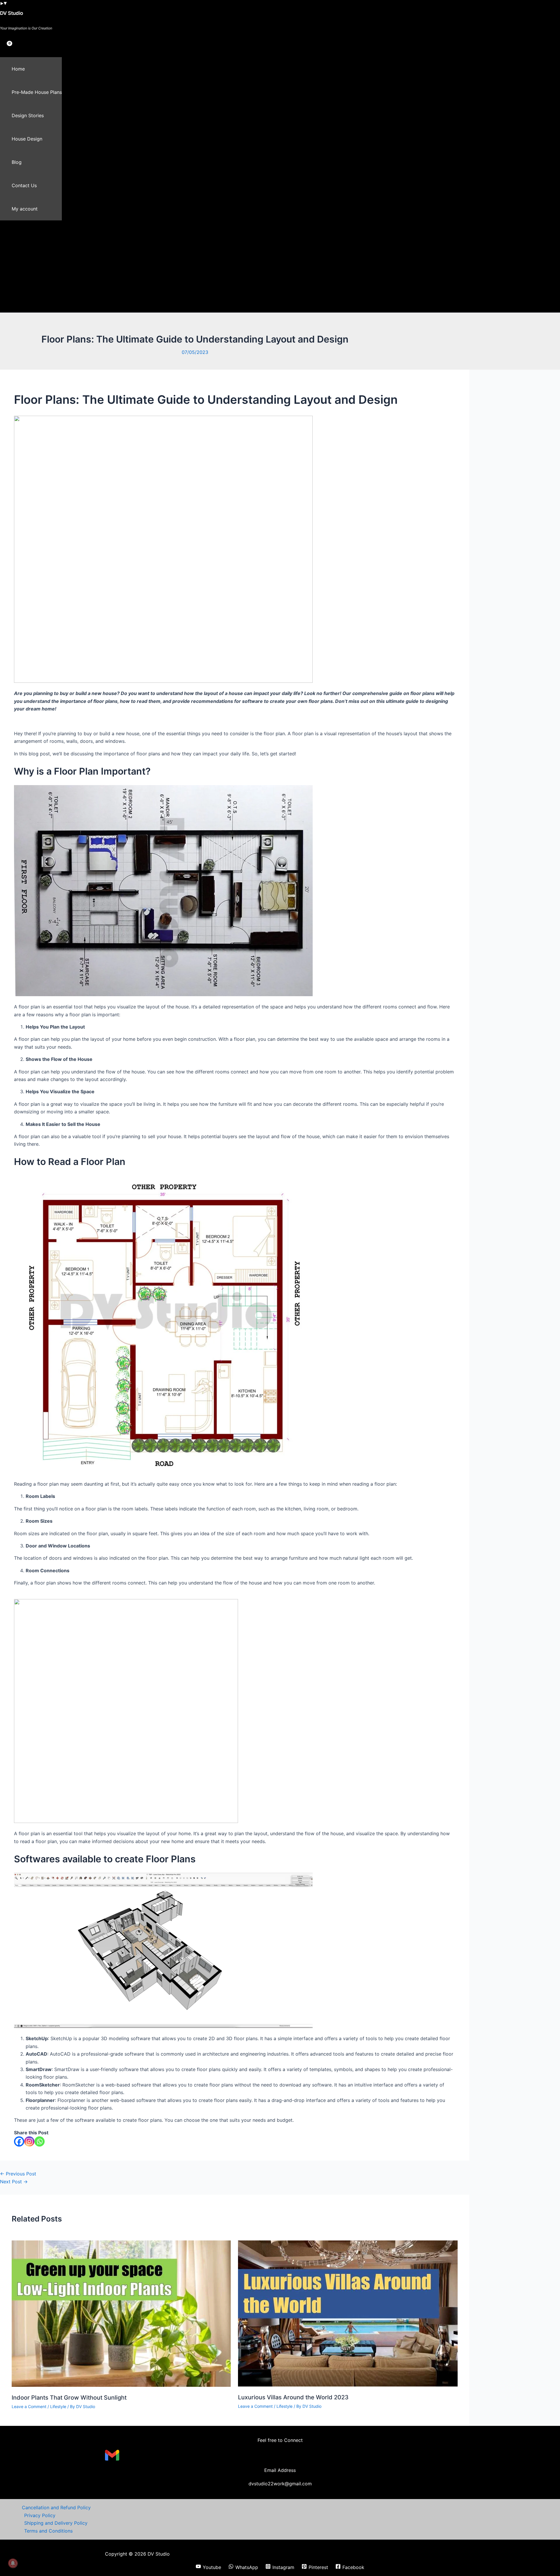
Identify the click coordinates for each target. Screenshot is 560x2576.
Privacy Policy (40, 2515)
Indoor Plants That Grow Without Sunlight (69, 2398)
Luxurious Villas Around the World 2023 (293, 2397)
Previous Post (18, 2174)
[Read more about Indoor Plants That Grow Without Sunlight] (121, 2385)
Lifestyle (58, 2406)
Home (18, 69)
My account (25, 209)
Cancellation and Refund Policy (56, 2507)
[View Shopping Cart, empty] (5, 48)
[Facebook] (19, 2141)
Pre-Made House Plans (37, 92)
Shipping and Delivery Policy (56, 2523)
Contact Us (24, 185)
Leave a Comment (29, 2406)
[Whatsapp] (40, 2141)
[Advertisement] (181, 269)
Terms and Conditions (48, 2531)
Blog (17, 162)
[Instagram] (29, 2141)
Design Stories (28, 115)
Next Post (14, 2182)
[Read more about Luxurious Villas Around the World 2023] (348, 2385)
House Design (27, 139)
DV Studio (12, 13)
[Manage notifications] (13, 2563)
